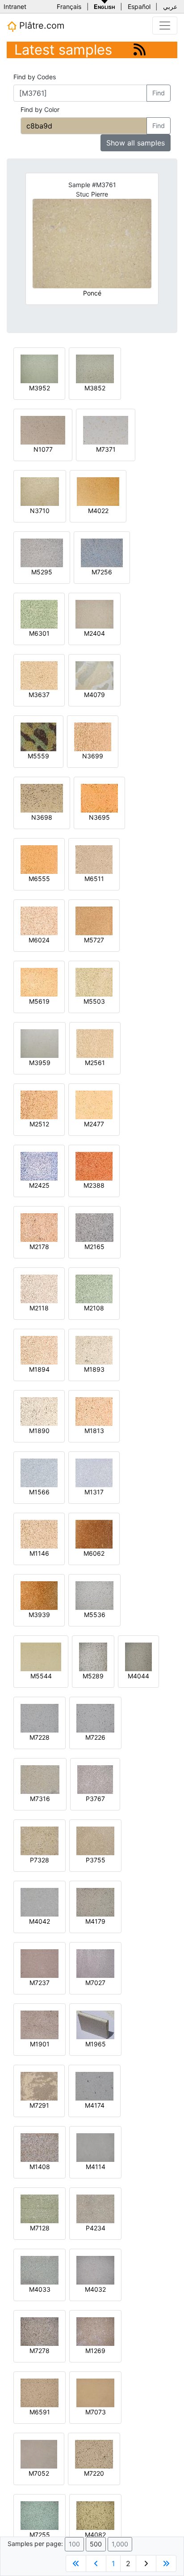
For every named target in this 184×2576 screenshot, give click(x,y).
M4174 (95, 2105)
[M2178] (39, 1227)
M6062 (94, 1553)
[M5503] (94, 982)
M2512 (39, 1124)
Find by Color (40, 109)
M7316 (40, 1799)
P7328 (40, 1860)
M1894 (39, 1369)
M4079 (94, 695)
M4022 (98, 511)
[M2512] (39, 1104)
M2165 (94, 1247)
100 (74, 2544)
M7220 (94, 2473)
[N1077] (43, 430)
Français (69, 6)
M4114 (96, 2167)
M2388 (94, 1185)
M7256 (102, 572)
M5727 (94, 940)
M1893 (94, 1369)
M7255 (40, 2535)
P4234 (96, 2228)
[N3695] (99, 798)
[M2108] (94, 1288)
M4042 (40, 1921)
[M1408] (40, 2147)
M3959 (40, 1063)
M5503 (94, 1001)
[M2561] (95, 1043)
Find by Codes (35, 77)
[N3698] (42, 798)
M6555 (39, 879)
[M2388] (94, 1166)
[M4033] (40, 2270)
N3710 (40, 511)
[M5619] (39, 982)
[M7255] (40, 2515)
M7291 (39, 2105)
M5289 (93, 1676)
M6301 (39, 633)
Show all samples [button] (136, 143)
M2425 (39, 1185)
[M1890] (39, 1411)
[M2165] (94, 1227)
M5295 (42, 572)
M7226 (95, 1737)
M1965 (96, 2044)
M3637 (39, 695)
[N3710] (40, 491)
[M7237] (40, 1963)
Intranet (15, 6)
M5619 (39, 1001)
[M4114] (95, 2147)
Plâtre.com (40, 26)
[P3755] (95, 1840)
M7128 (40, 2228)
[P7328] (40, 1840)
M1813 (94, 1431)
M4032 (95, 2289)
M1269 (95, 2351)
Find (159, 93)
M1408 (40, 2167)
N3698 (42, 817)
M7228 (40, 1737)
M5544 (41, 1676)
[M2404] (94, 614)
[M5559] (38, 736)
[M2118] (39, 1288)
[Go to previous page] (96, 2563)
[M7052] (39, 2454)
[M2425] (39, 1166)
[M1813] (94, 1411)
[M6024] (39, 920)
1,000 (120, 2544)
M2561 (95, 1063)
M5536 (95, 1615)
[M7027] (95, 1963)
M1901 (40, 2044)
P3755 (96, 1860)
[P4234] (95, 2208)
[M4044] (138, 1656)
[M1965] (95, 2024)
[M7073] (95, 2392)
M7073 (96, 2412)
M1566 (39, 1492)
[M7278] (40, 2331)
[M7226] (95, 1718)
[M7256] (102, 552)
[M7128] (40, 2208)
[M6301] (39, 614)
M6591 (40, 2412)
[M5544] (41, 1656)
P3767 (95, 1799)
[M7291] (39, 2086)
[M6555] (39, 859)
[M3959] (40, 1043)
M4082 (95, 2535)
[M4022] (98, 491)
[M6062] (94, 1534)
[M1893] (94, 1350)
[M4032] (95, 2270)
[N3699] (93, 736)
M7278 (40, 2351)
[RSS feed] (140, 49)
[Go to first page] (76, 2563)
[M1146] (39, 1534)
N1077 (43, 449)
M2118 (39, 1308)
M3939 (39, 1615)
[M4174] (94, 2086)
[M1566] (39, 1472)
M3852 (95, 388)
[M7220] (94, 2454)
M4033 (40, 2289)
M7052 (39, 2473)
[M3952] (39, 368)
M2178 (39, 1247)
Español (139, 6)
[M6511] (94, 859)
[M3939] (39, 1595)
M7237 (40, 1983)
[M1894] (39, 1350)
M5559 (38, 756)
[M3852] (95, 368)
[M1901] (40, 2024)
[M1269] (95, 2331)
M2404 (94, 633)
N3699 (93, 756)
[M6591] (40, 2392)
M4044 (138, 1676)
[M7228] (40, 1718)
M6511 (94, 879)
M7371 (106, 449)
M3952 (40, 388)
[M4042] (40, 1902)
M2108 (94, 1308)
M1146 (39, 1553)
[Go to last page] (166, 2563)
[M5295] (42, 552)
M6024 (39, 940)
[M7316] (40, 1779)
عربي (170, 6)
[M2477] (94, 1104)
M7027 (95, 1983)
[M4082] (95, 2515)
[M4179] (95, 1902)
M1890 (39, 1431)
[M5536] (94, 1595)
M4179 (95, 1921)
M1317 (94, 1492)
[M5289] (93, 1656)
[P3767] (95, 1779)
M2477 (94, 1124)
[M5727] (94, 920)
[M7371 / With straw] (106, 430)
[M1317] (94, 1472)
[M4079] (94, 675)
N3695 (99, 817)
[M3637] (39, 675)
